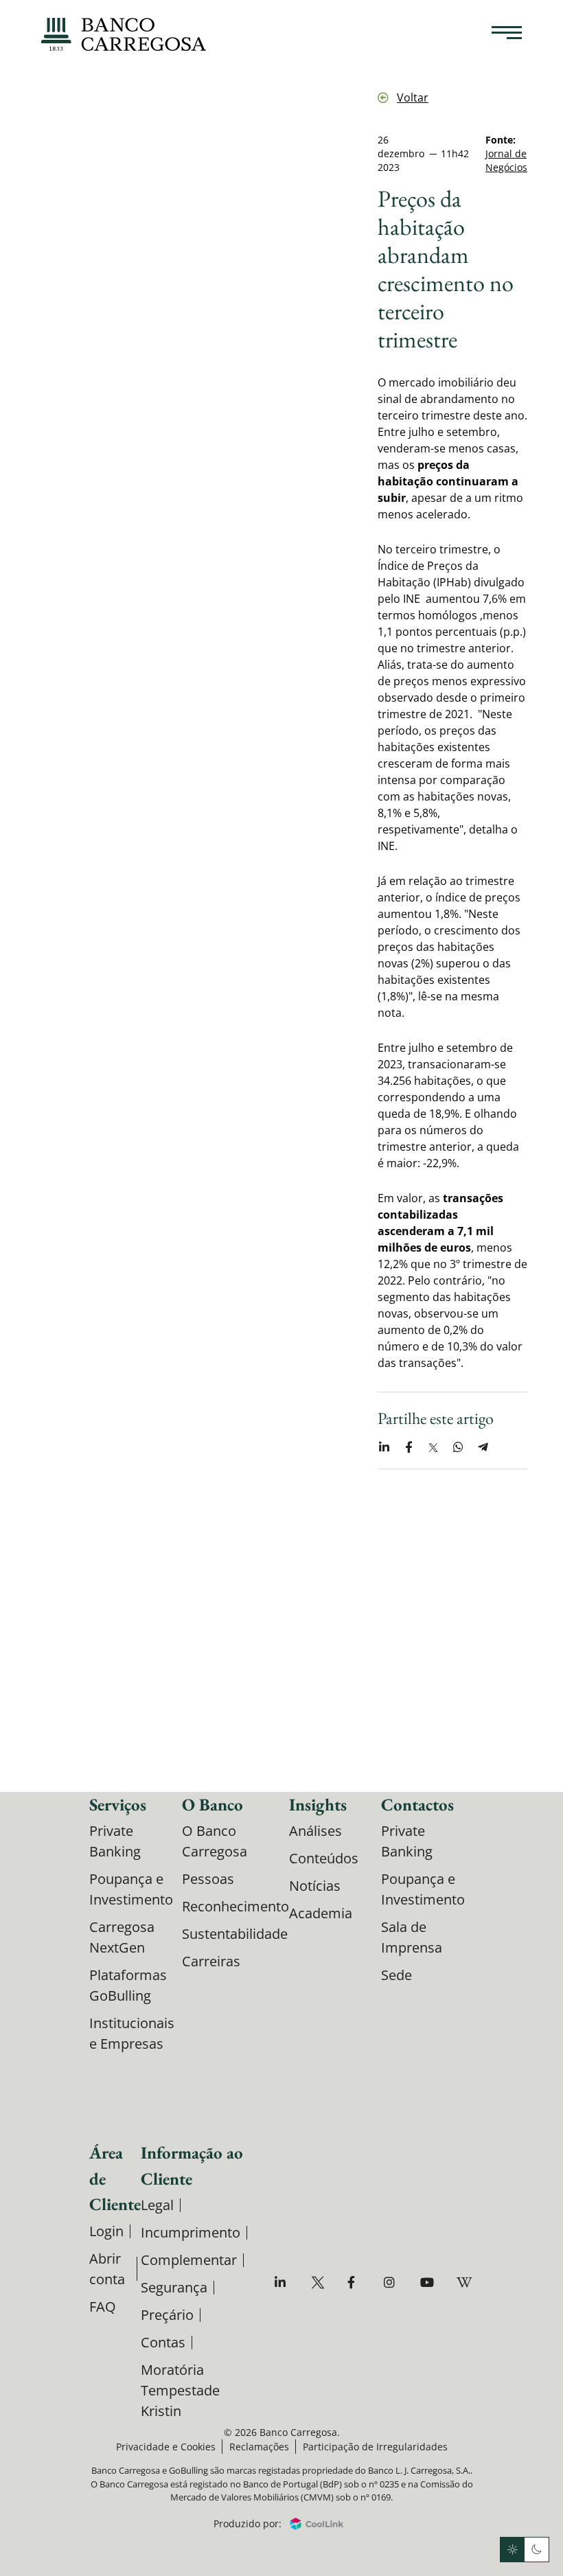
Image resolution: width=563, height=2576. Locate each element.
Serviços (118, 1804)
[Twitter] (320, 2282)
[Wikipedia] (465, 2282)
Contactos (417, 1804)
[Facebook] (356, 2282)
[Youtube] (429, 2282)
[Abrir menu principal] (507, 34)
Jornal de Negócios (506, 160)
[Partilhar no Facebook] (409, 1447)
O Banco (212, 1804)
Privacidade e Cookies (166, 2447)
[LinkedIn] (283, 2282)
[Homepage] (124, 34)
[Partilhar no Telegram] (483, 1447)
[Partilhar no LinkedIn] (384, 1447)
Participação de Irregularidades (375, 2447)
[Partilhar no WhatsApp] (458, 1447)
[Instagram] (392, 2282)
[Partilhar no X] (433, 1447)
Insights (318, 1804)
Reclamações (259, 2447)
